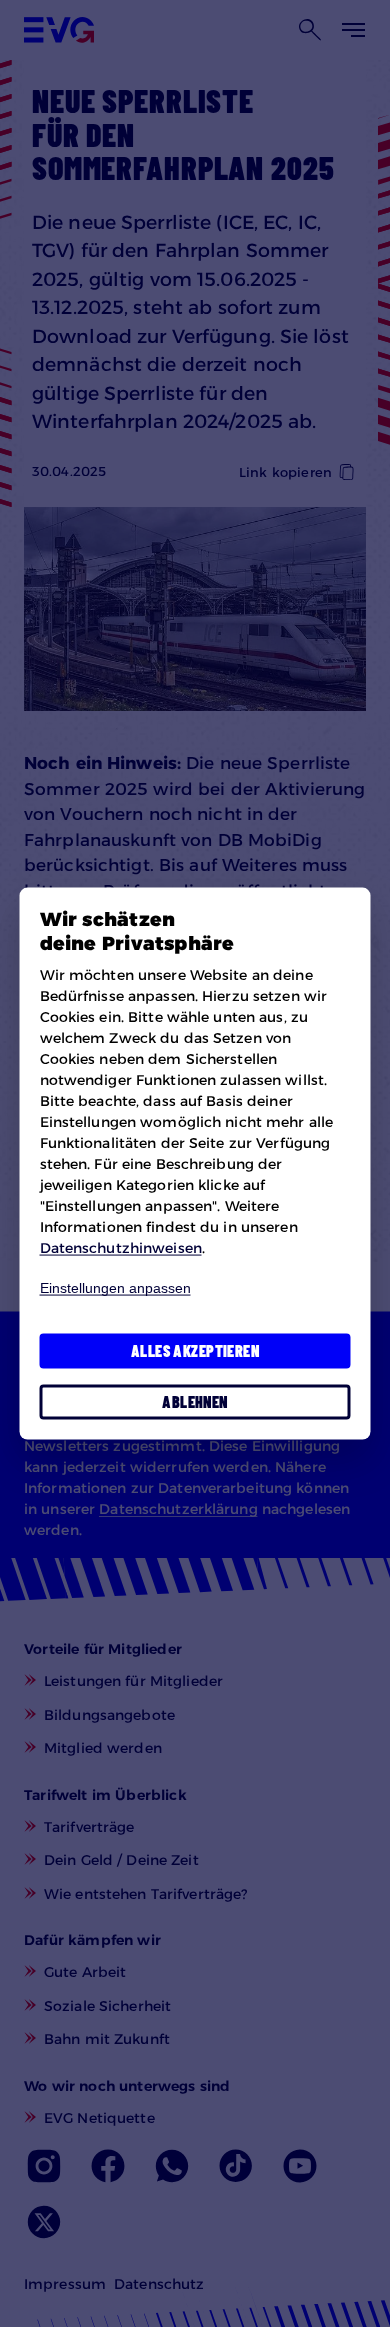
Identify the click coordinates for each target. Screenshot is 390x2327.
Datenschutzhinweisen (121, 1247)
